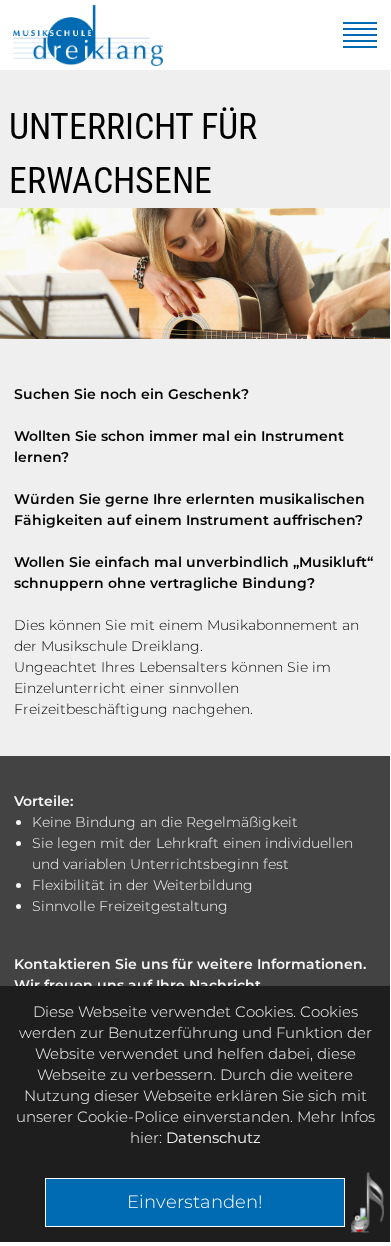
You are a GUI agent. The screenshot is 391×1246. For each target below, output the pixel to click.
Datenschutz (213, 1137)
